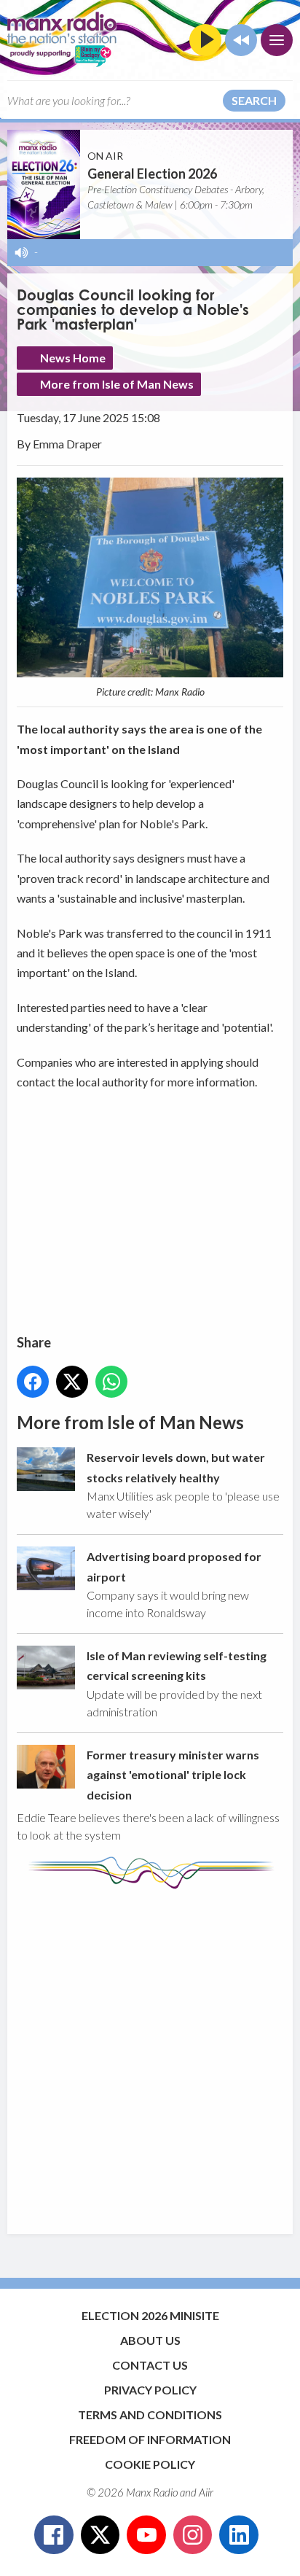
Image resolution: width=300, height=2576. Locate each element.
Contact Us (150, 2365)
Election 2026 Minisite (150, 2315)
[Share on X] (72, 1382)
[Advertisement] (150, 2055)
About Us (150, 2340)
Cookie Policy (150, 2464)
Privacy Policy (150, 2390)
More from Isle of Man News (117, 384)
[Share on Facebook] (33, 1382)
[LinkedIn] (239, 2535)
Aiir (206, 2492)
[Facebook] (54, 2535)
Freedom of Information (150, 2439)
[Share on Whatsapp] (111, 1382)
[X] (100, 2535)
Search (254, 100)
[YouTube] (146, 2535)
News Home (73, 358)
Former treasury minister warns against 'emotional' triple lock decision (173, 1775)
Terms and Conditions (150, 2414)
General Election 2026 (152, 174)
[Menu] (277, 40)
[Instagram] (193, 2535)
